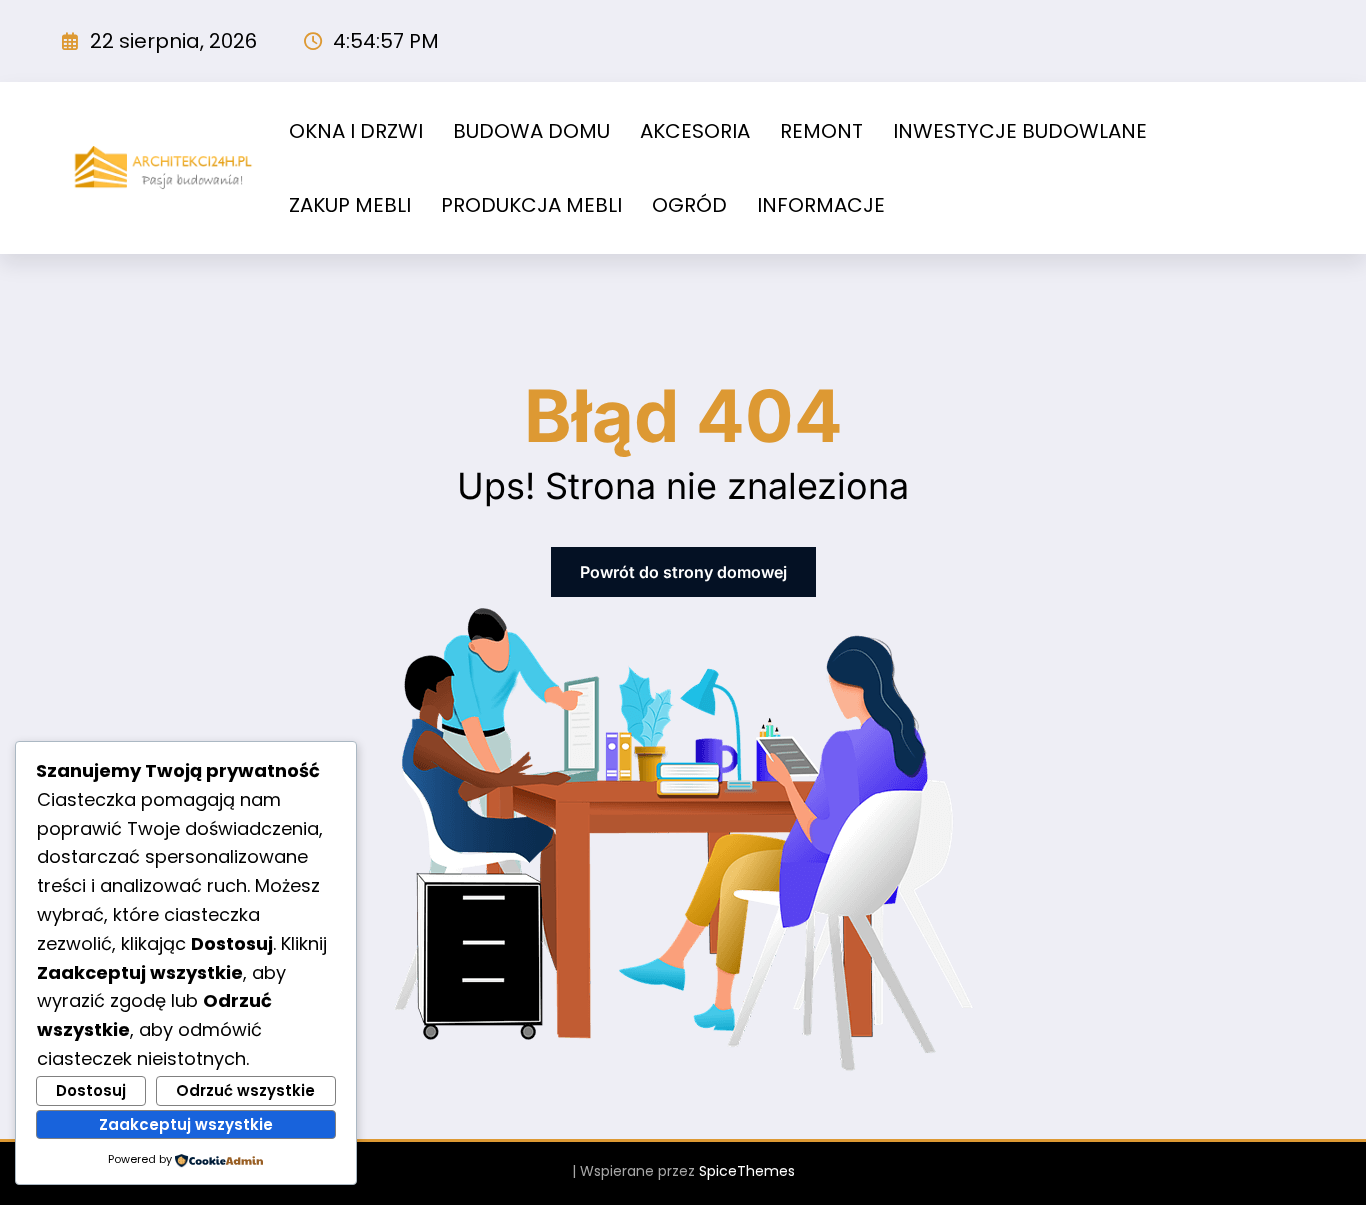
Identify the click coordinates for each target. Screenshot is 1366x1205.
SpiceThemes (747, 1171)
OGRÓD (689, 205)
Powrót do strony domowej (683, 572)
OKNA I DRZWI (356, 131)
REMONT (821, 131)
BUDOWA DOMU (531, 131)
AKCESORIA (695, 131)
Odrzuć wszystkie (245, 1090)
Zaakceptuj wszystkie (186, 1124)
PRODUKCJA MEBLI (531, 205)
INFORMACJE (821, 205)
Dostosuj (91, 1090)
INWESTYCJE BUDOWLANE (1020, 131)
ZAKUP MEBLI (350, 205)
